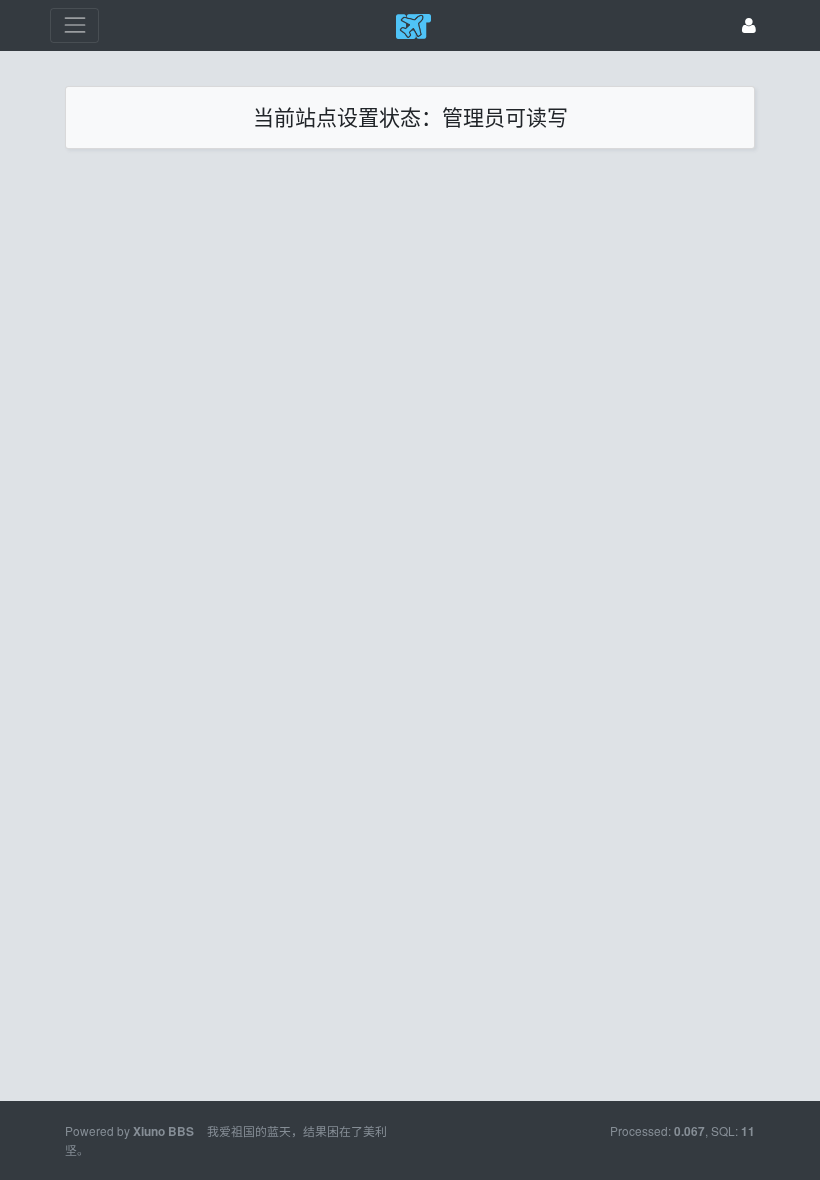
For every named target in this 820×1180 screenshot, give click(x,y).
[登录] (749, 25)
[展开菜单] (74, 25)
